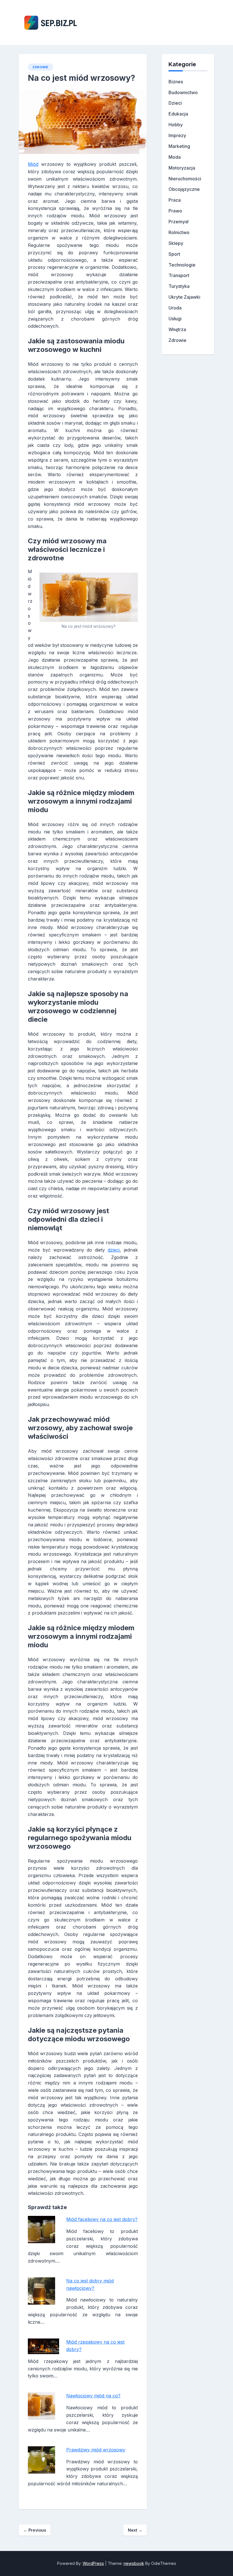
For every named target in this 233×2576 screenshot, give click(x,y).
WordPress (93, 2563)
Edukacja (178, 114)
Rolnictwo (179, 232)
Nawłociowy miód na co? (93, 2396)
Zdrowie (40, 67)
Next (135, 2530)
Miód (33, 164)
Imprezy (177, 135)
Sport (174, 254)
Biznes (176, 82)
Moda (175, 157)
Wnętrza (177, 329)
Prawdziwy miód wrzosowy (96, 2450)
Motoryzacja (182, 168)
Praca (175, 200)
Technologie (182, 265)
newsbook (134, 2563)
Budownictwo (183, 92)
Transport (179, 275)
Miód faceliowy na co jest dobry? (102, 2219)
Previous (35, 2530)
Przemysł (178, 222)
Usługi (175, 319)
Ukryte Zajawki (184, 297)
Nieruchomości (185, 179)
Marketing (179, 146)
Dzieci (175, 103)
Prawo (175, 211)
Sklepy (176, 243)
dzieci (114, 1250)
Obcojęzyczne (184, 189)
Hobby (176, 125)
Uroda (175, 308)
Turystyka (179, 286)
